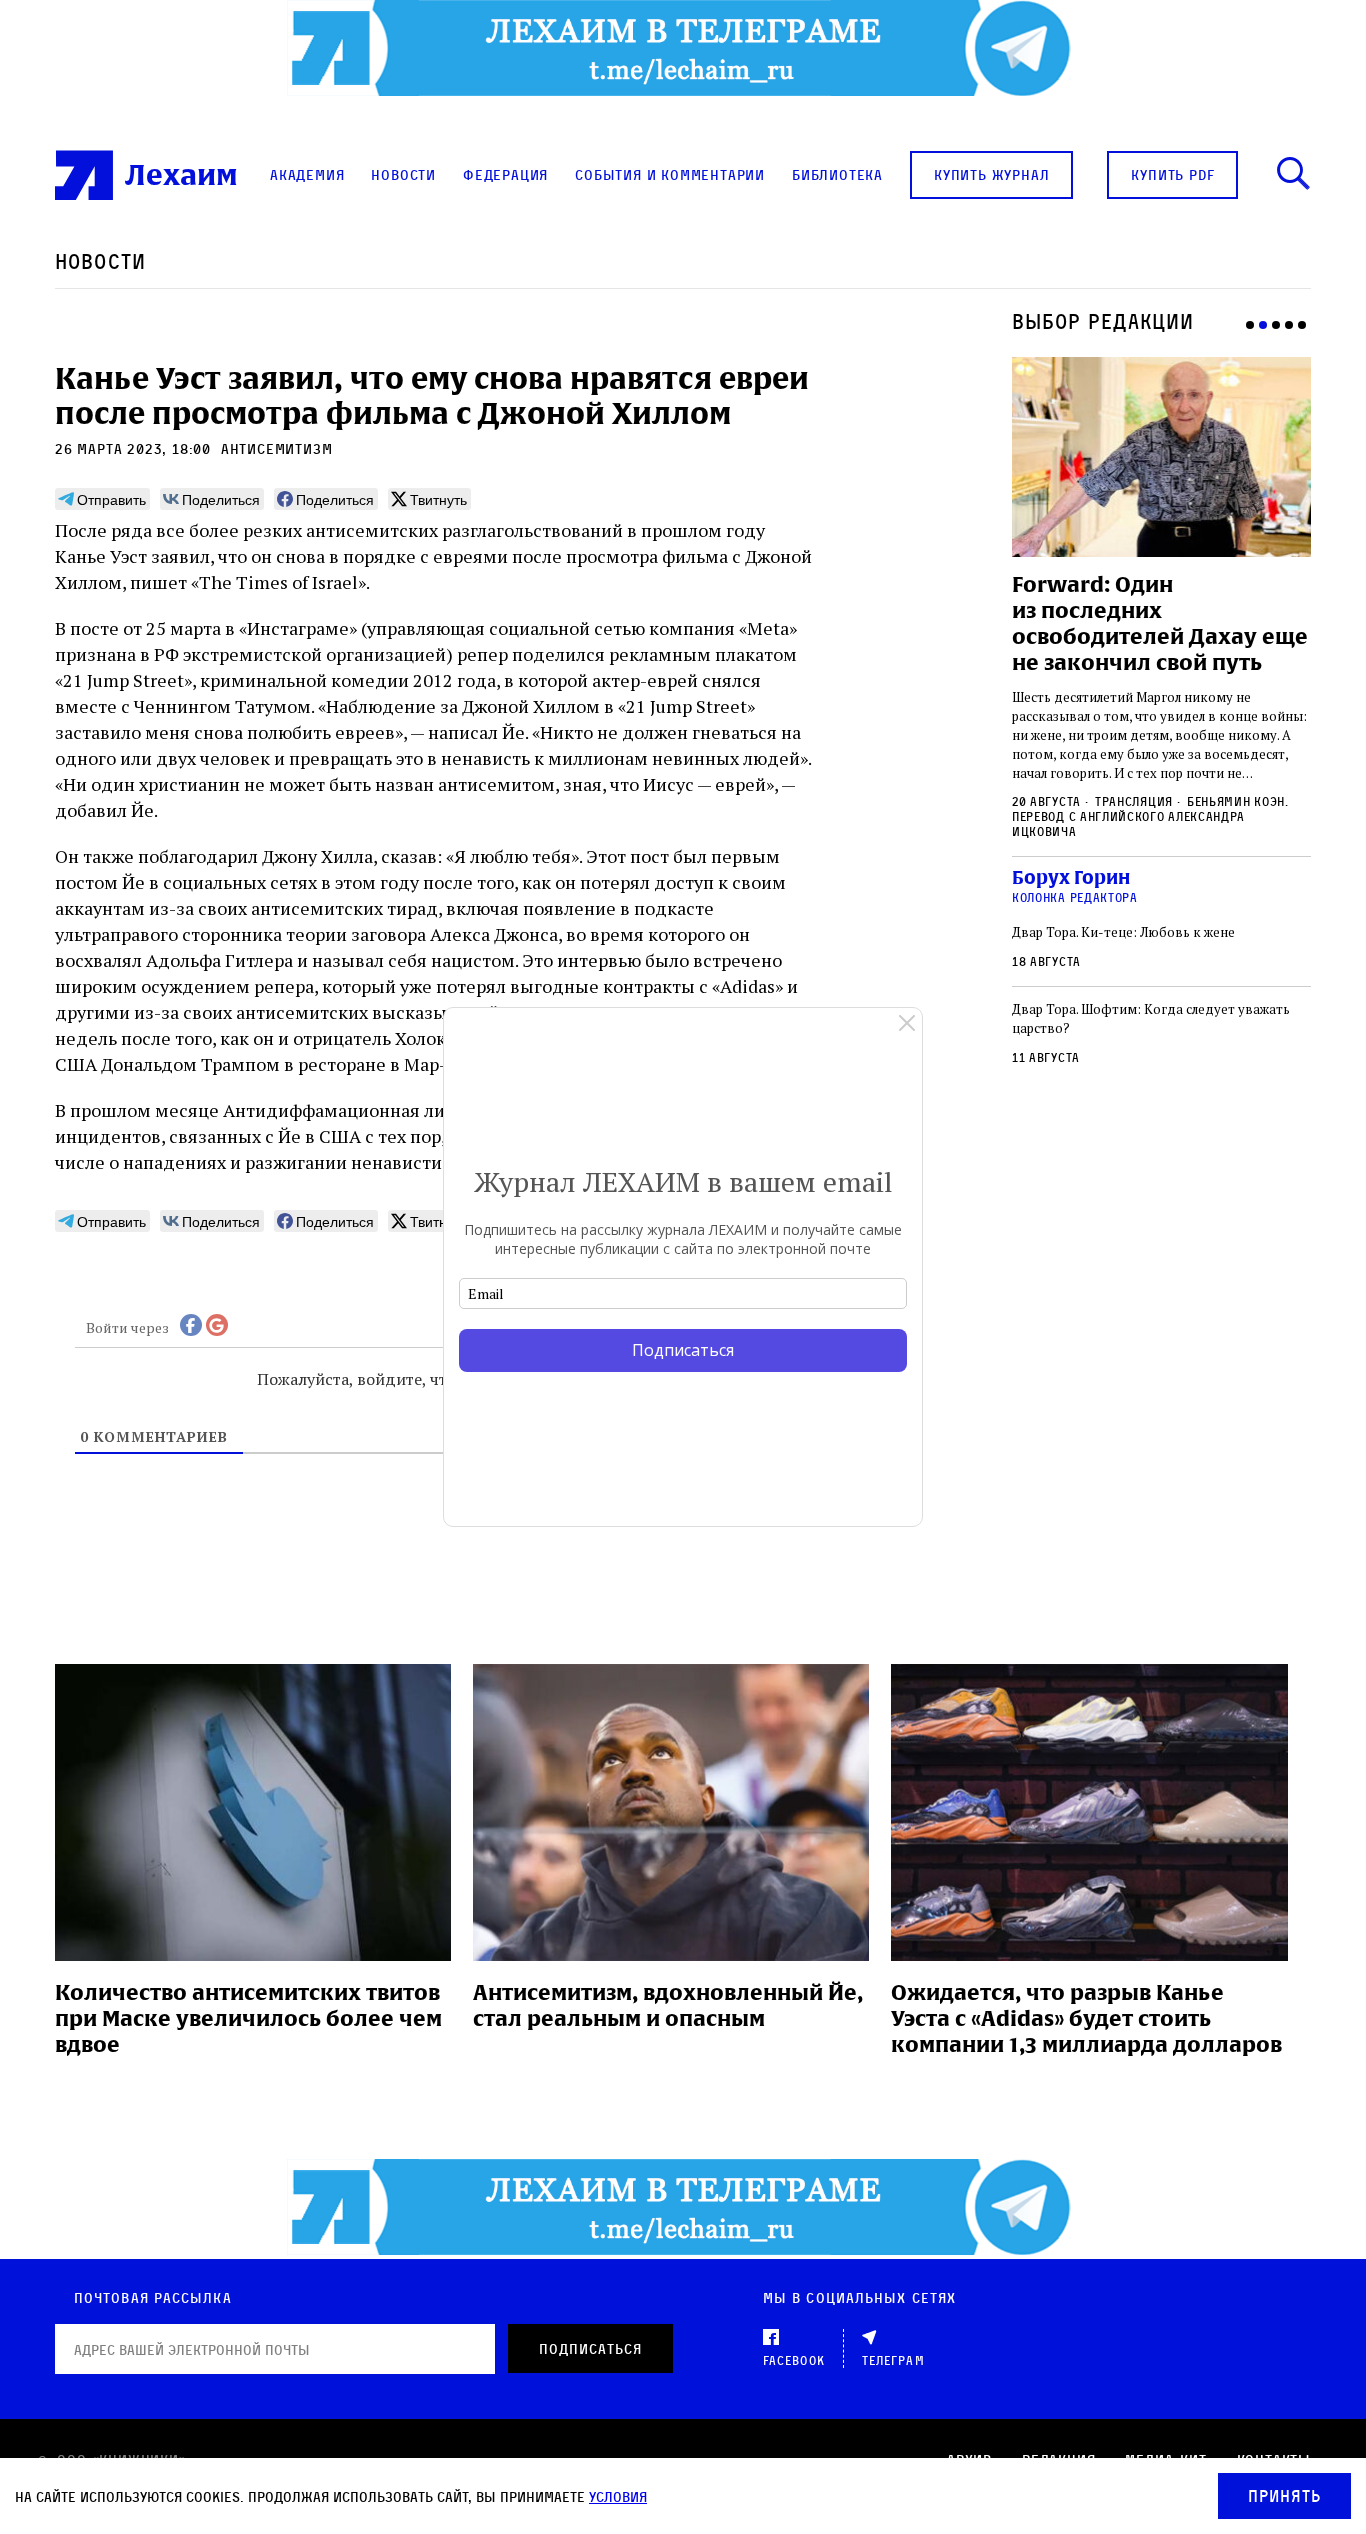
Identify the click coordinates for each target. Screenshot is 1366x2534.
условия (618, 2496)
